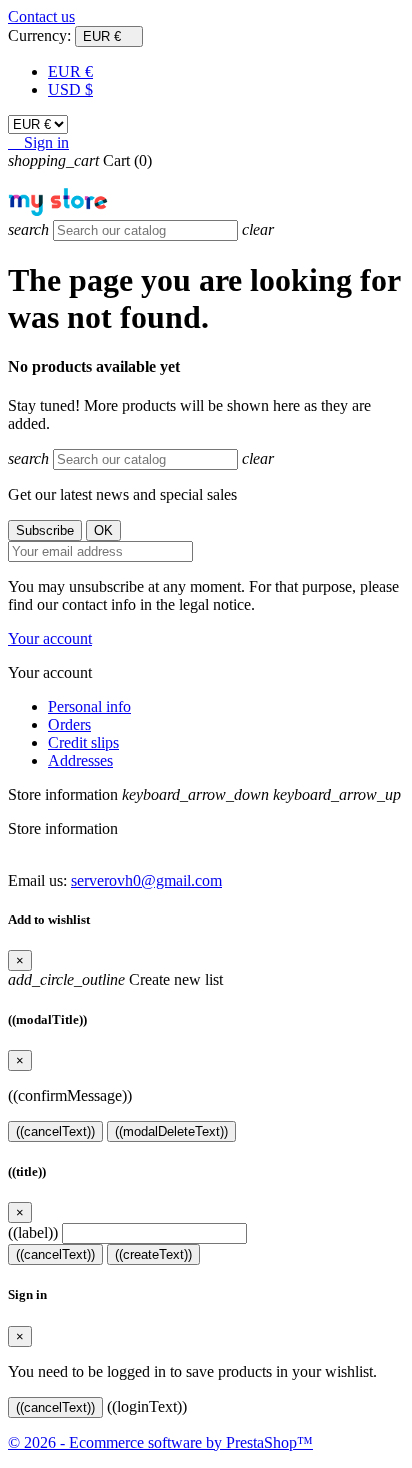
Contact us (41, 16)
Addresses (80, 760)
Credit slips (83, 742)
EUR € (70, 71)
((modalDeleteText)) (171, 1131)
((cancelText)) (55, 1131)
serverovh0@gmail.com (146, 880)
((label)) (33, 1232)
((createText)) (153, 1254)
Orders (69, 724)
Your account (50, 638)
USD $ (70, 89)
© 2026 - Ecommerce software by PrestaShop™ (160, 1442)
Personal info (89, 706)
